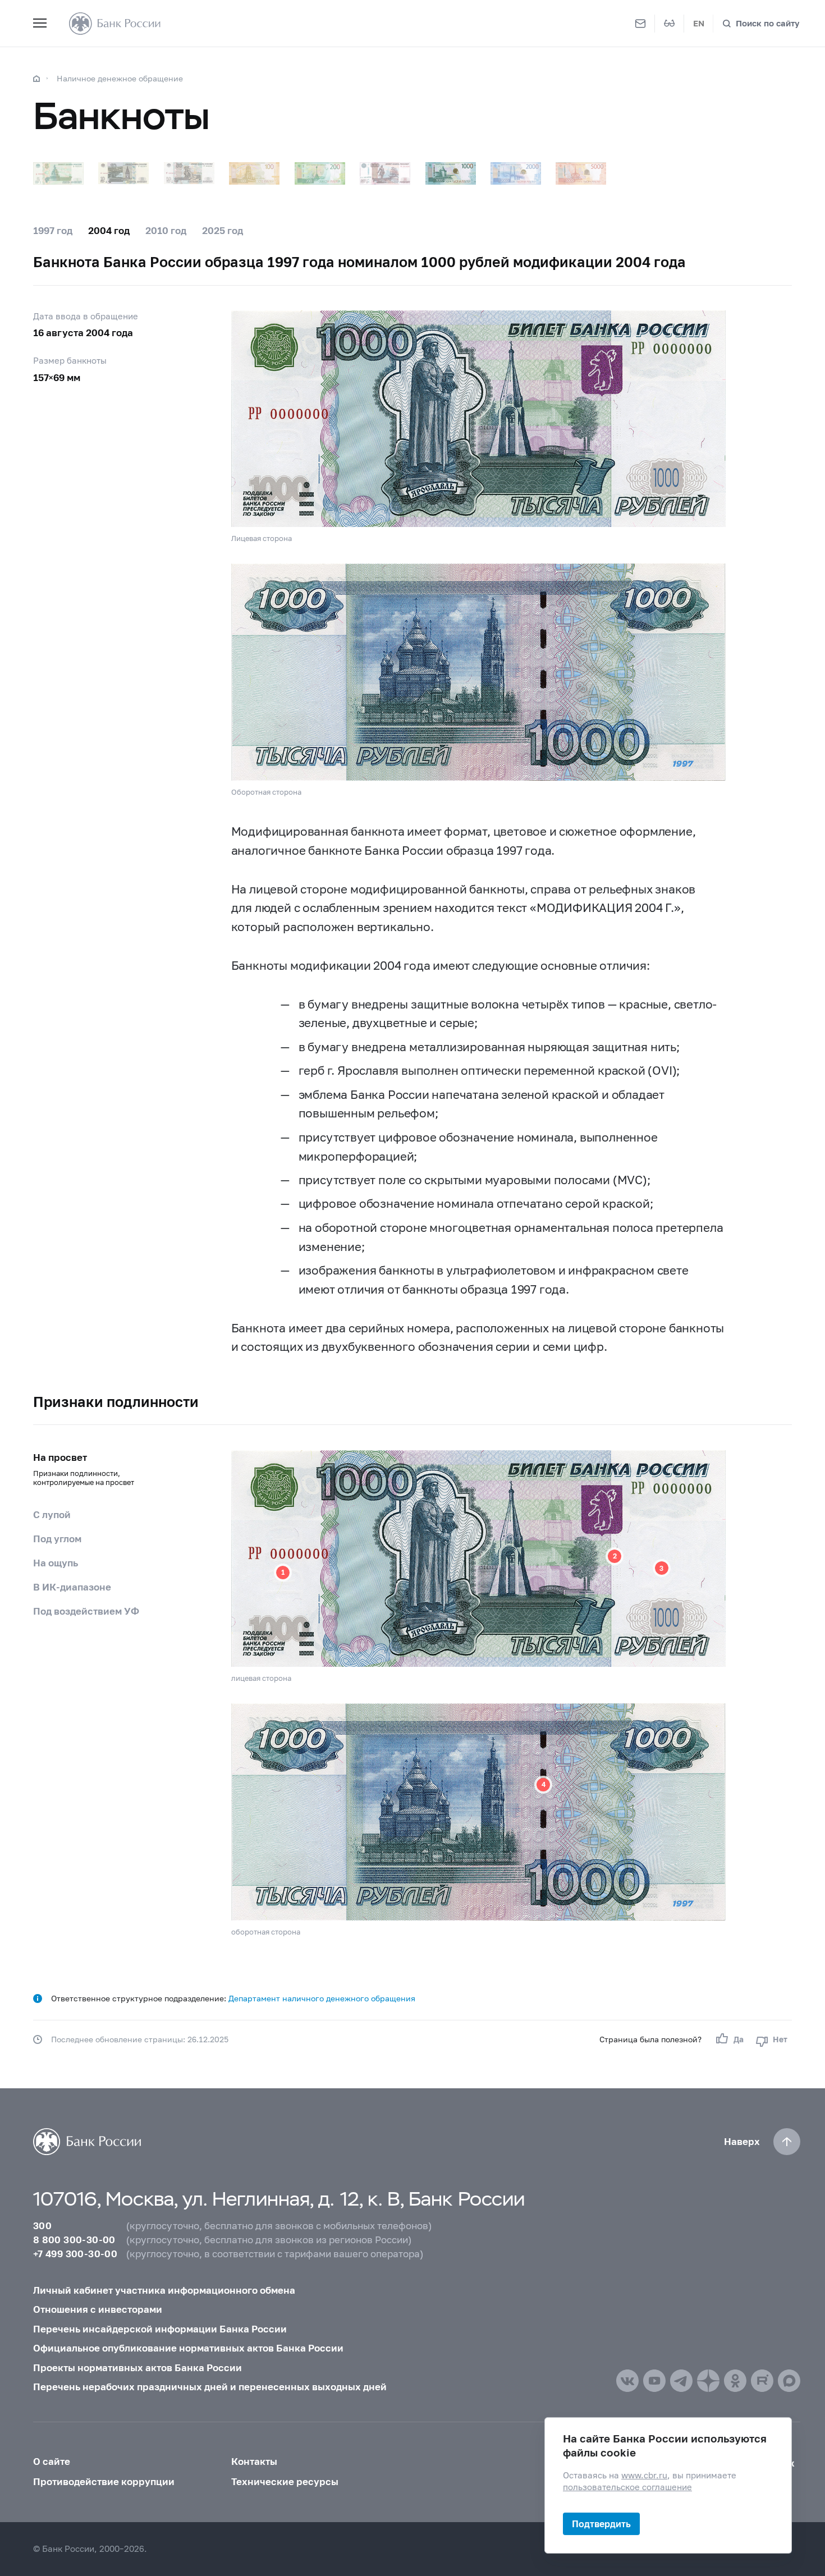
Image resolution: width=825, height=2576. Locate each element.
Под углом (57, 1539)
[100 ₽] (254, 173)
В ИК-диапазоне (72, 1587)
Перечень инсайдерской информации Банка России (160, 2329)
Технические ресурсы (285, 2481)
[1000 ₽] (451, 173)
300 (42, 2226)
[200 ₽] (320, 173)
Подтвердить (601, 2524)
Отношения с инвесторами (98, 2309)
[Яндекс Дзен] (708, 2381)
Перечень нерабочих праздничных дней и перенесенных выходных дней (210, 2387)
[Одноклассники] (735, 2381)
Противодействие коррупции (104, 2481)
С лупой (52, 1514)
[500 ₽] (385, 173)
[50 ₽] (189, 173)
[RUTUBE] (762, 2381)
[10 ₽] (123, 173)
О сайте (52, 2461)
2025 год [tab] (223, 230)
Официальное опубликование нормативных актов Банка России (188, 2348)
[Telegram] (681, 2381)
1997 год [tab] (53, 230)
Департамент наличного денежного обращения (322, 1998)
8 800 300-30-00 (74, 2240)
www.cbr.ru (644, 2475)
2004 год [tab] (109, 230)
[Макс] (789, 2381)
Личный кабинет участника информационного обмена (164, 2290)
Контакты (254, 2461)
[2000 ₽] (516, 173)
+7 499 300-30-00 (75, 2254)
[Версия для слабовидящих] (670, 24)
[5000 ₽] (581, 173)
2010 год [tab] (166, 230)
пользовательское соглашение (627, 2487)
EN (699, 23)
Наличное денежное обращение (120, 78)
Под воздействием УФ (86, 1611)
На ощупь (56, 1563)
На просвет (84, 1469)
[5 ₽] (58, 173)
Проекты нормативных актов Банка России (137, 2368)
